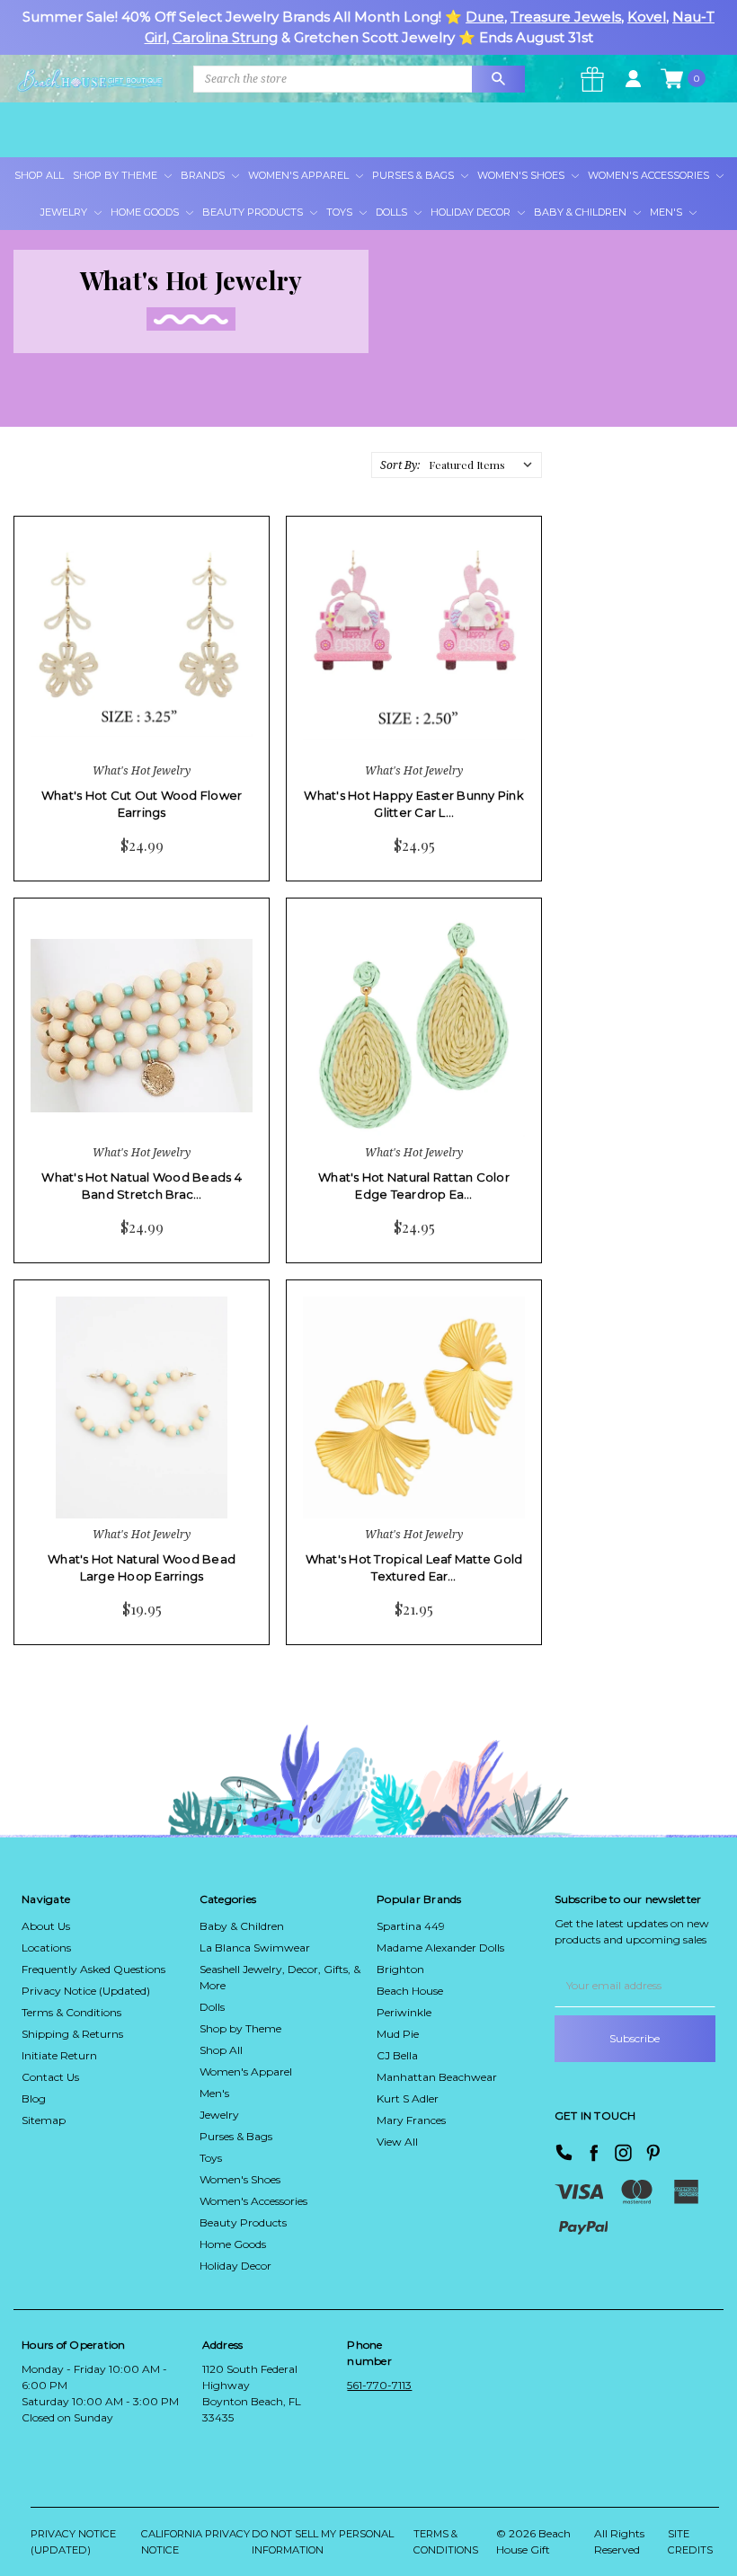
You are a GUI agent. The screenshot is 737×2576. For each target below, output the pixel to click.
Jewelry (65, 212)
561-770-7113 (379, 2385)
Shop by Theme (240, 2028)
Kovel (647, 17)
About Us (46, 1926)
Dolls (393, 212)
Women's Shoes (522, 175)
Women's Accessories (650, 175)
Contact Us (50, 2077)
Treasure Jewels (566, 17)
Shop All (39, 175)
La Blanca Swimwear (255, 1947)
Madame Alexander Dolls (440, 1947)
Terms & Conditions (71, 2012)
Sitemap (44, 2120)
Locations (46, 1947)
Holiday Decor (472, 212)
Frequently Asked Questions (93, 1969)
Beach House (410, 1991)
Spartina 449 (411, 1926)
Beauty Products (254, 212)
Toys (341, 212)
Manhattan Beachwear (437, 2077)
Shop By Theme (116, 175)
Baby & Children (582, 212)
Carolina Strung (225, 37)
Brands (204, 175)
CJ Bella (397, 2055)
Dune (485, 17)
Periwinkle (404, 2012)
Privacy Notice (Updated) (86, 1991)
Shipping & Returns (72, 2034)
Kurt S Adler (408, 2098)
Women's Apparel (300, 175)
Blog (34, 2098)
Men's (667, 212)
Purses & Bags (414, 175)
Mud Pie (398, 2034)
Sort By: (400, 465)
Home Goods (146, 212)
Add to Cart (377, 719)
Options (102, 719)
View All (397, 2142)
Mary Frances (411, 2120)
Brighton (400, 1969)
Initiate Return (59, 2055)
